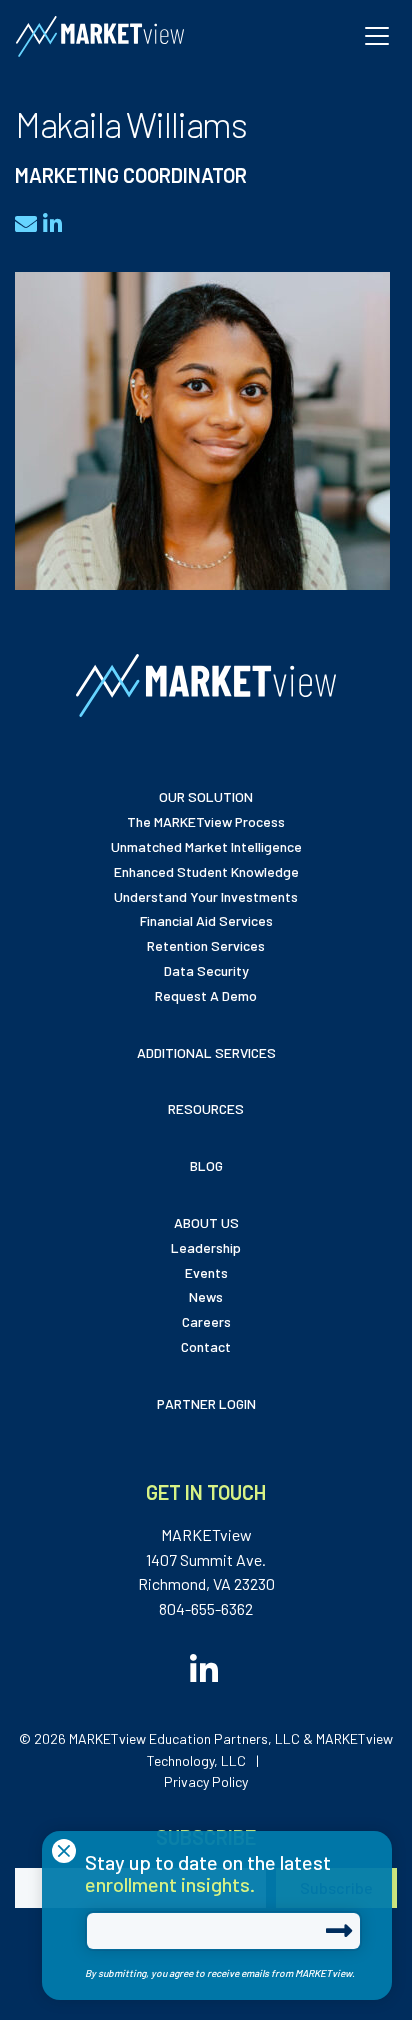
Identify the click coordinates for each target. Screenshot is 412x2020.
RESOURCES (206, 1108)
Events (206, 1272)
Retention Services (206, 945)
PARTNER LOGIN (206, 1403)
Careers (206, 1321)
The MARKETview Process (206, 821)
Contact (206, 1346)
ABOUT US (206, 1222)
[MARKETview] (100, 36)
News (206, 1296)
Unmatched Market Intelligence (206, 846)
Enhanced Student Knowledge (206, 871)
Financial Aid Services (206, 920)
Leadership (206, 1247)
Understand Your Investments (206, 896)
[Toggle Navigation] (377, 36)
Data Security (206, 970)
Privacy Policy (206, 1781)
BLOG (206, 1165)
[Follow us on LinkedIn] (206, 1670)
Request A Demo (206, 995)
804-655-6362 (206, 1608)
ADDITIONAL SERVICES (206, 1052)
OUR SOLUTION (206, 796)
